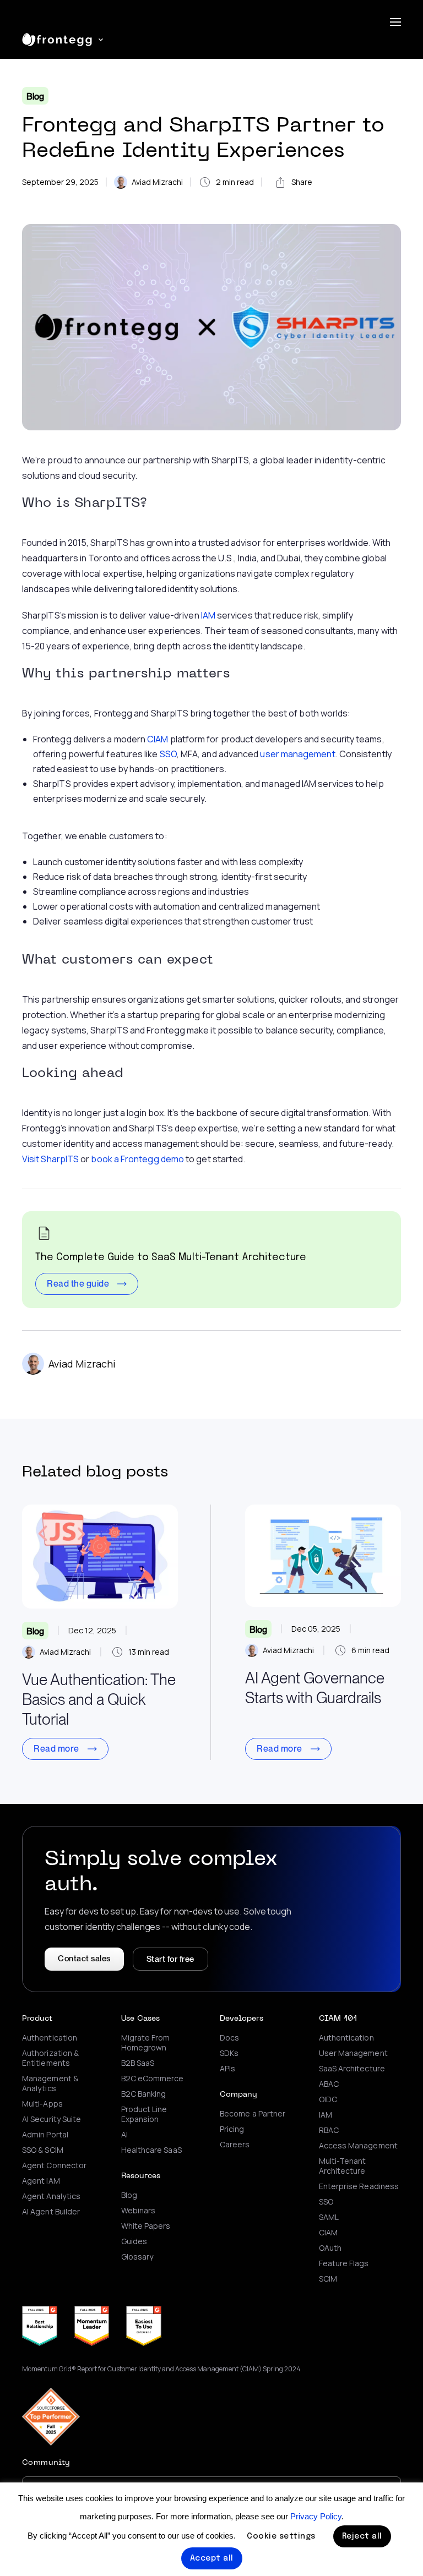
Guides (134, 2241)
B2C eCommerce (153, 2079)
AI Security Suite (51, 2119)
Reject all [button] (362, 2536)
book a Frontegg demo (137, 1159)
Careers (235, 2145)
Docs (229, 2038)
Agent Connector (54, 2165)
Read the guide (78, 1284)
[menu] (395, 22)
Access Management (358, 2146)
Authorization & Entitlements (50, 2058)
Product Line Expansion (144, 2114)
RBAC (329, 2130)
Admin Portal (45, 2135)
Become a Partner (253, 2114)
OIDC (328, 2099)
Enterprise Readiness (359, 2186)
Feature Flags (344, 2263)
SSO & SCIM (43, 2150)
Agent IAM (41, 2181)
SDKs (229, 2053)
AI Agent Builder (51, 2212)
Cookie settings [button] (281, 2536)
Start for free (170, 1959)
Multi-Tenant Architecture (343, 2166)
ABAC (329, 2084)
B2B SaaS (138, 2063)
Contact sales (84, 1959)
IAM (208, 615)
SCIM (328, 2279)
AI (124, 2135)
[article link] (100, 1557)
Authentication (50, 2038)
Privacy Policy (316, 2516)
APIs (227, 2069)
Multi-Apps (42, 2104)
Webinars (139, 2211)
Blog (35, 97)
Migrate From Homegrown (146, 2043)
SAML (329, 2217)
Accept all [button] (212, 2558)
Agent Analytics (51, 2196)
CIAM (158, 739)
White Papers (146, 2226)
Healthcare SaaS (151, 2150)
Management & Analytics (50, 2083)
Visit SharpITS (50, 1159)
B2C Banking (144, 2094)
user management (297, 754)
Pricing (232, 2129)
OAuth (330, 2248)
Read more (56, 1749)
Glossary (137, 2257)
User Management (353, 2053)
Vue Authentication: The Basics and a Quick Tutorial (99, 1699)
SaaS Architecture (352, 2069)
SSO (168, 754)
